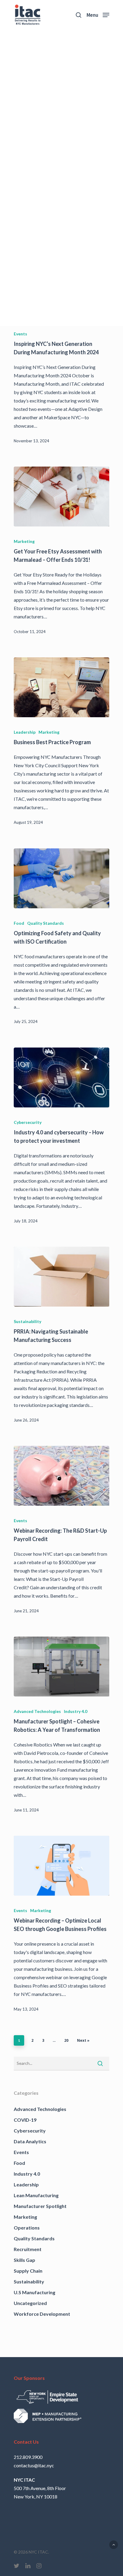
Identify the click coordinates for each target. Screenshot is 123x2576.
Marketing (24, 541)
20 (66, 2040)
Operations (27, 2228)
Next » (83, 2040)
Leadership (25, 732)
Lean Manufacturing (36, 2195)
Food (19, 923)
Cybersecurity (28, 1122)
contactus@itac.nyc (34, 2465)
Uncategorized (30, 2303)
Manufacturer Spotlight (40, 2206)
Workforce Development (42, 2314)
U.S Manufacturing (34, 2292)
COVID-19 (25, 2120)
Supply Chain (28, 2271)
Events (20, 334)
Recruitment (28, 2249)
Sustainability (27, 1321)
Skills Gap (24, 2260)
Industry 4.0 (76, 1711)
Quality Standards (46, 923)
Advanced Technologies (37, 1711)
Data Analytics (30, 2141)
